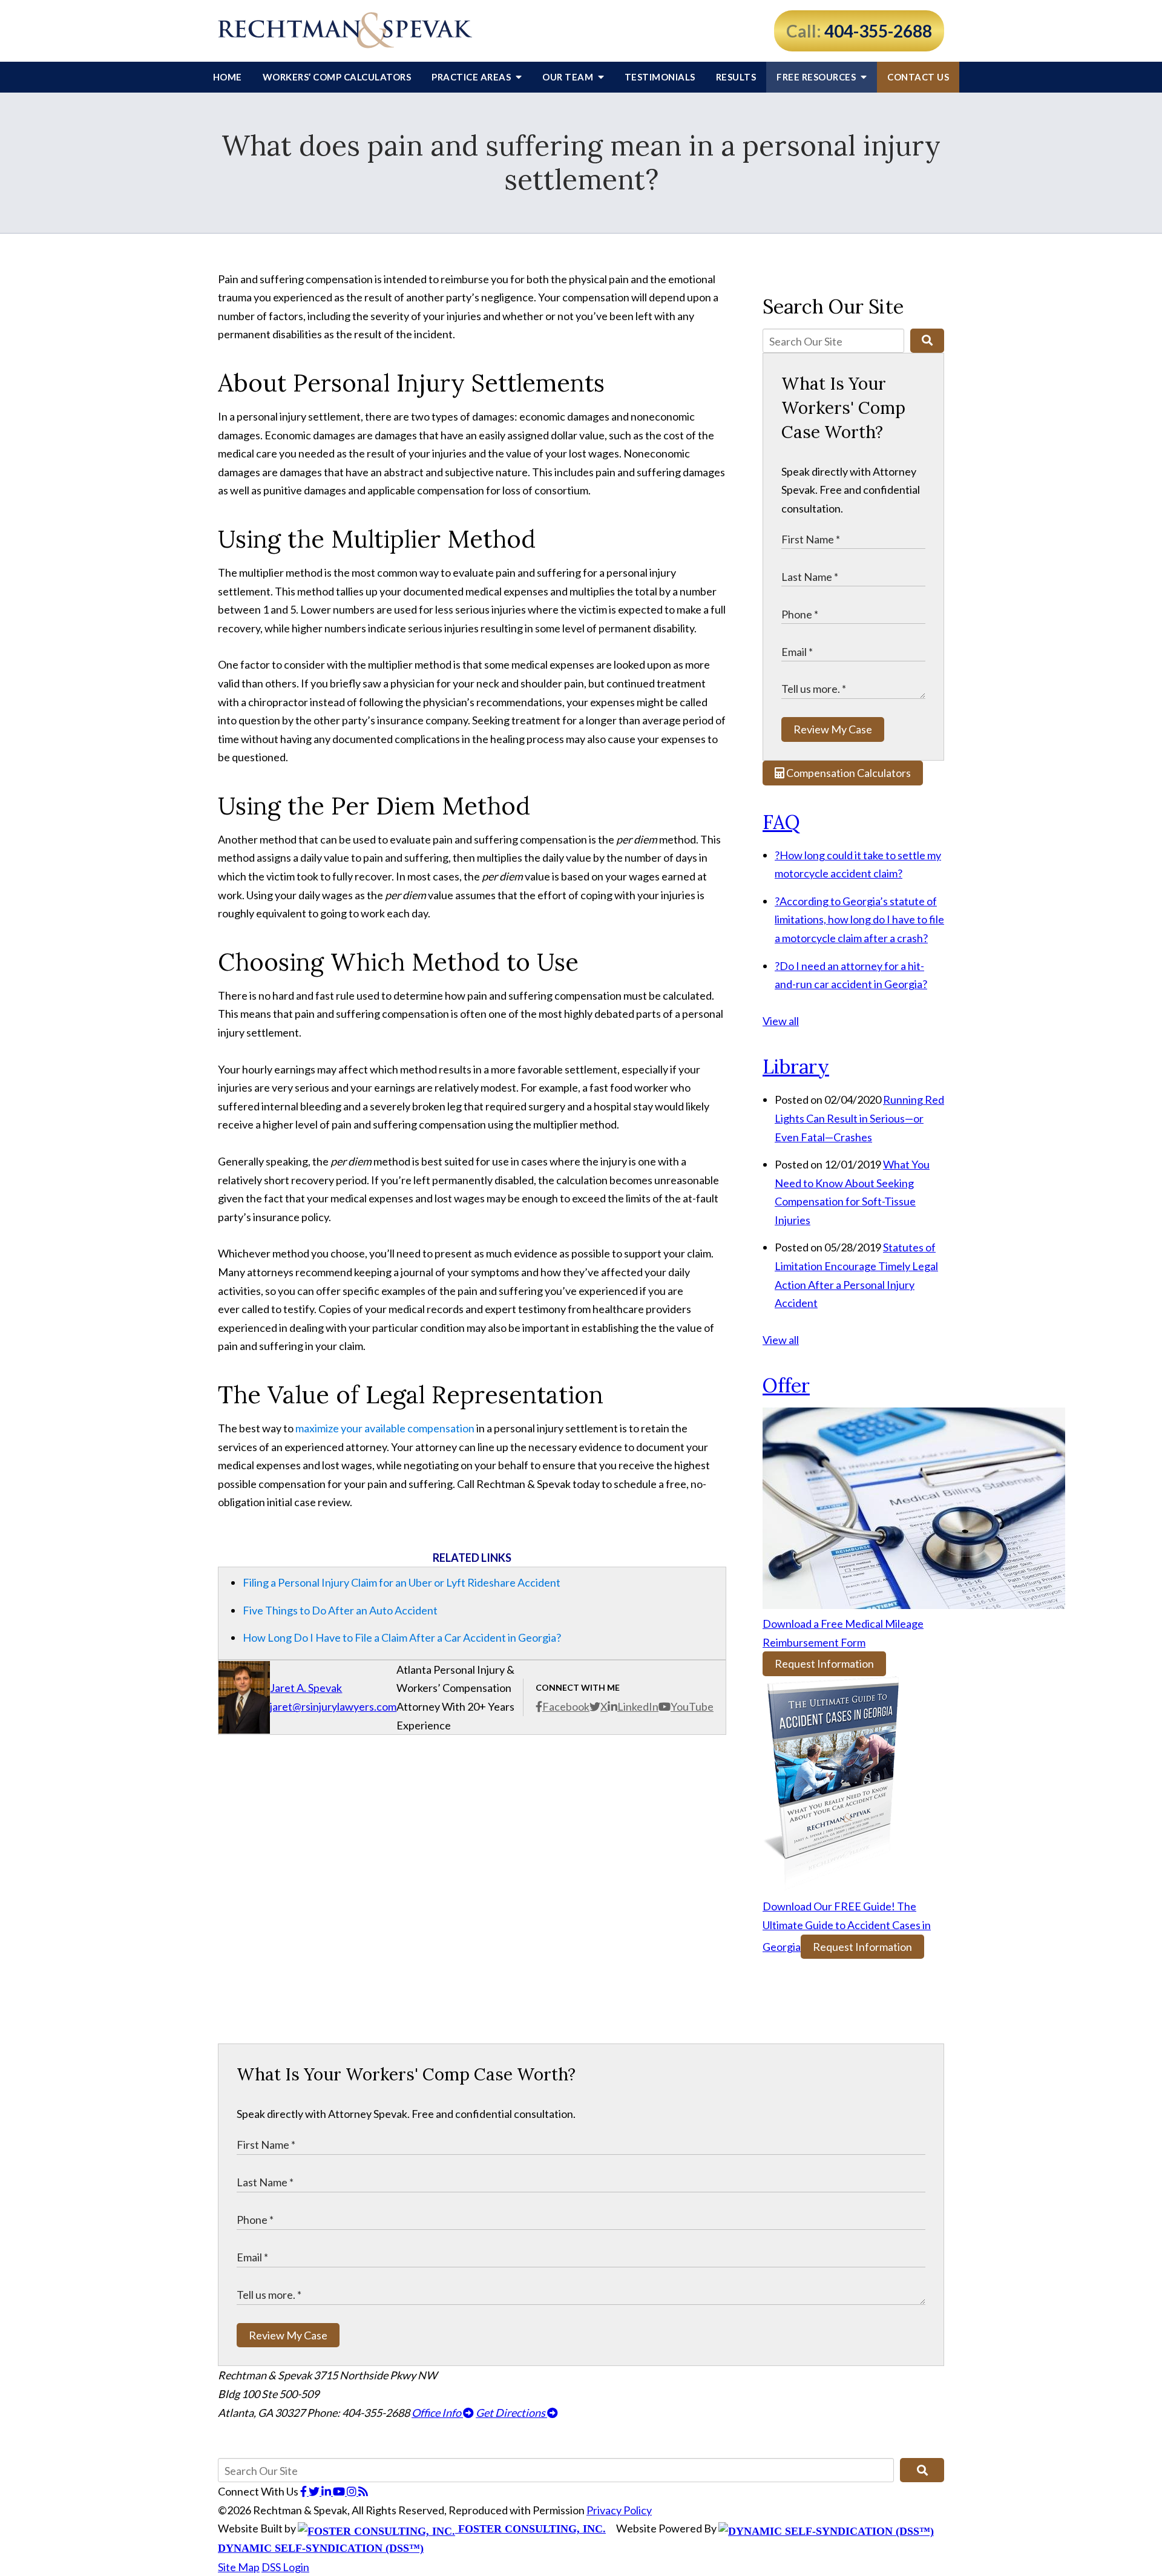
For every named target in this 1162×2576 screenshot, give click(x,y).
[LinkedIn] (327, 2491)
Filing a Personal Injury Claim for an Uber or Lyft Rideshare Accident (402, 1582)
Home (228, 77)
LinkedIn (638, 1706)
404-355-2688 (878, 31)
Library (796, 1067)
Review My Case (833, 729)
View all (781, 1021)
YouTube (692, 1706)
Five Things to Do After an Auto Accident (340, 1610)
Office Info (437, 2413)
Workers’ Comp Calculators (337, 77)
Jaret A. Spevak (306, 1688)
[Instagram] (353, 2491)
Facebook (566, 1706)
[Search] (927, 341)
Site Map (239, 2567)
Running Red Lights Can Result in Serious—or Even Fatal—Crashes (859, 1118)
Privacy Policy (619, 2510)
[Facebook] (304, 2491)
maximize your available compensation (385, 1428)
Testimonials (660, 77)
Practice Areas (472, 77)
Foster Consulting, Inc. (530, 2529)
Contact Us (918, 77)
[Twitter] (315, 2491)
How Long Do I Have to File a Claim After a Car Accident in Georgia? (402, 1637)
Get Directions (511, 2413)
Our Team (569, 77)
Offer (786, 1385)
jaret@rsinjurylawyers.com (333, 1706)
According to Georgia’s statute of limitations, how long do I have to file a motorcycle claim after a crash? (859, 919)
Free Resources (817, 77)
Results (736, 77)
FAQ (781, 822)
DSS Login (285, 2567)
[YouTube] (340, 2491)
